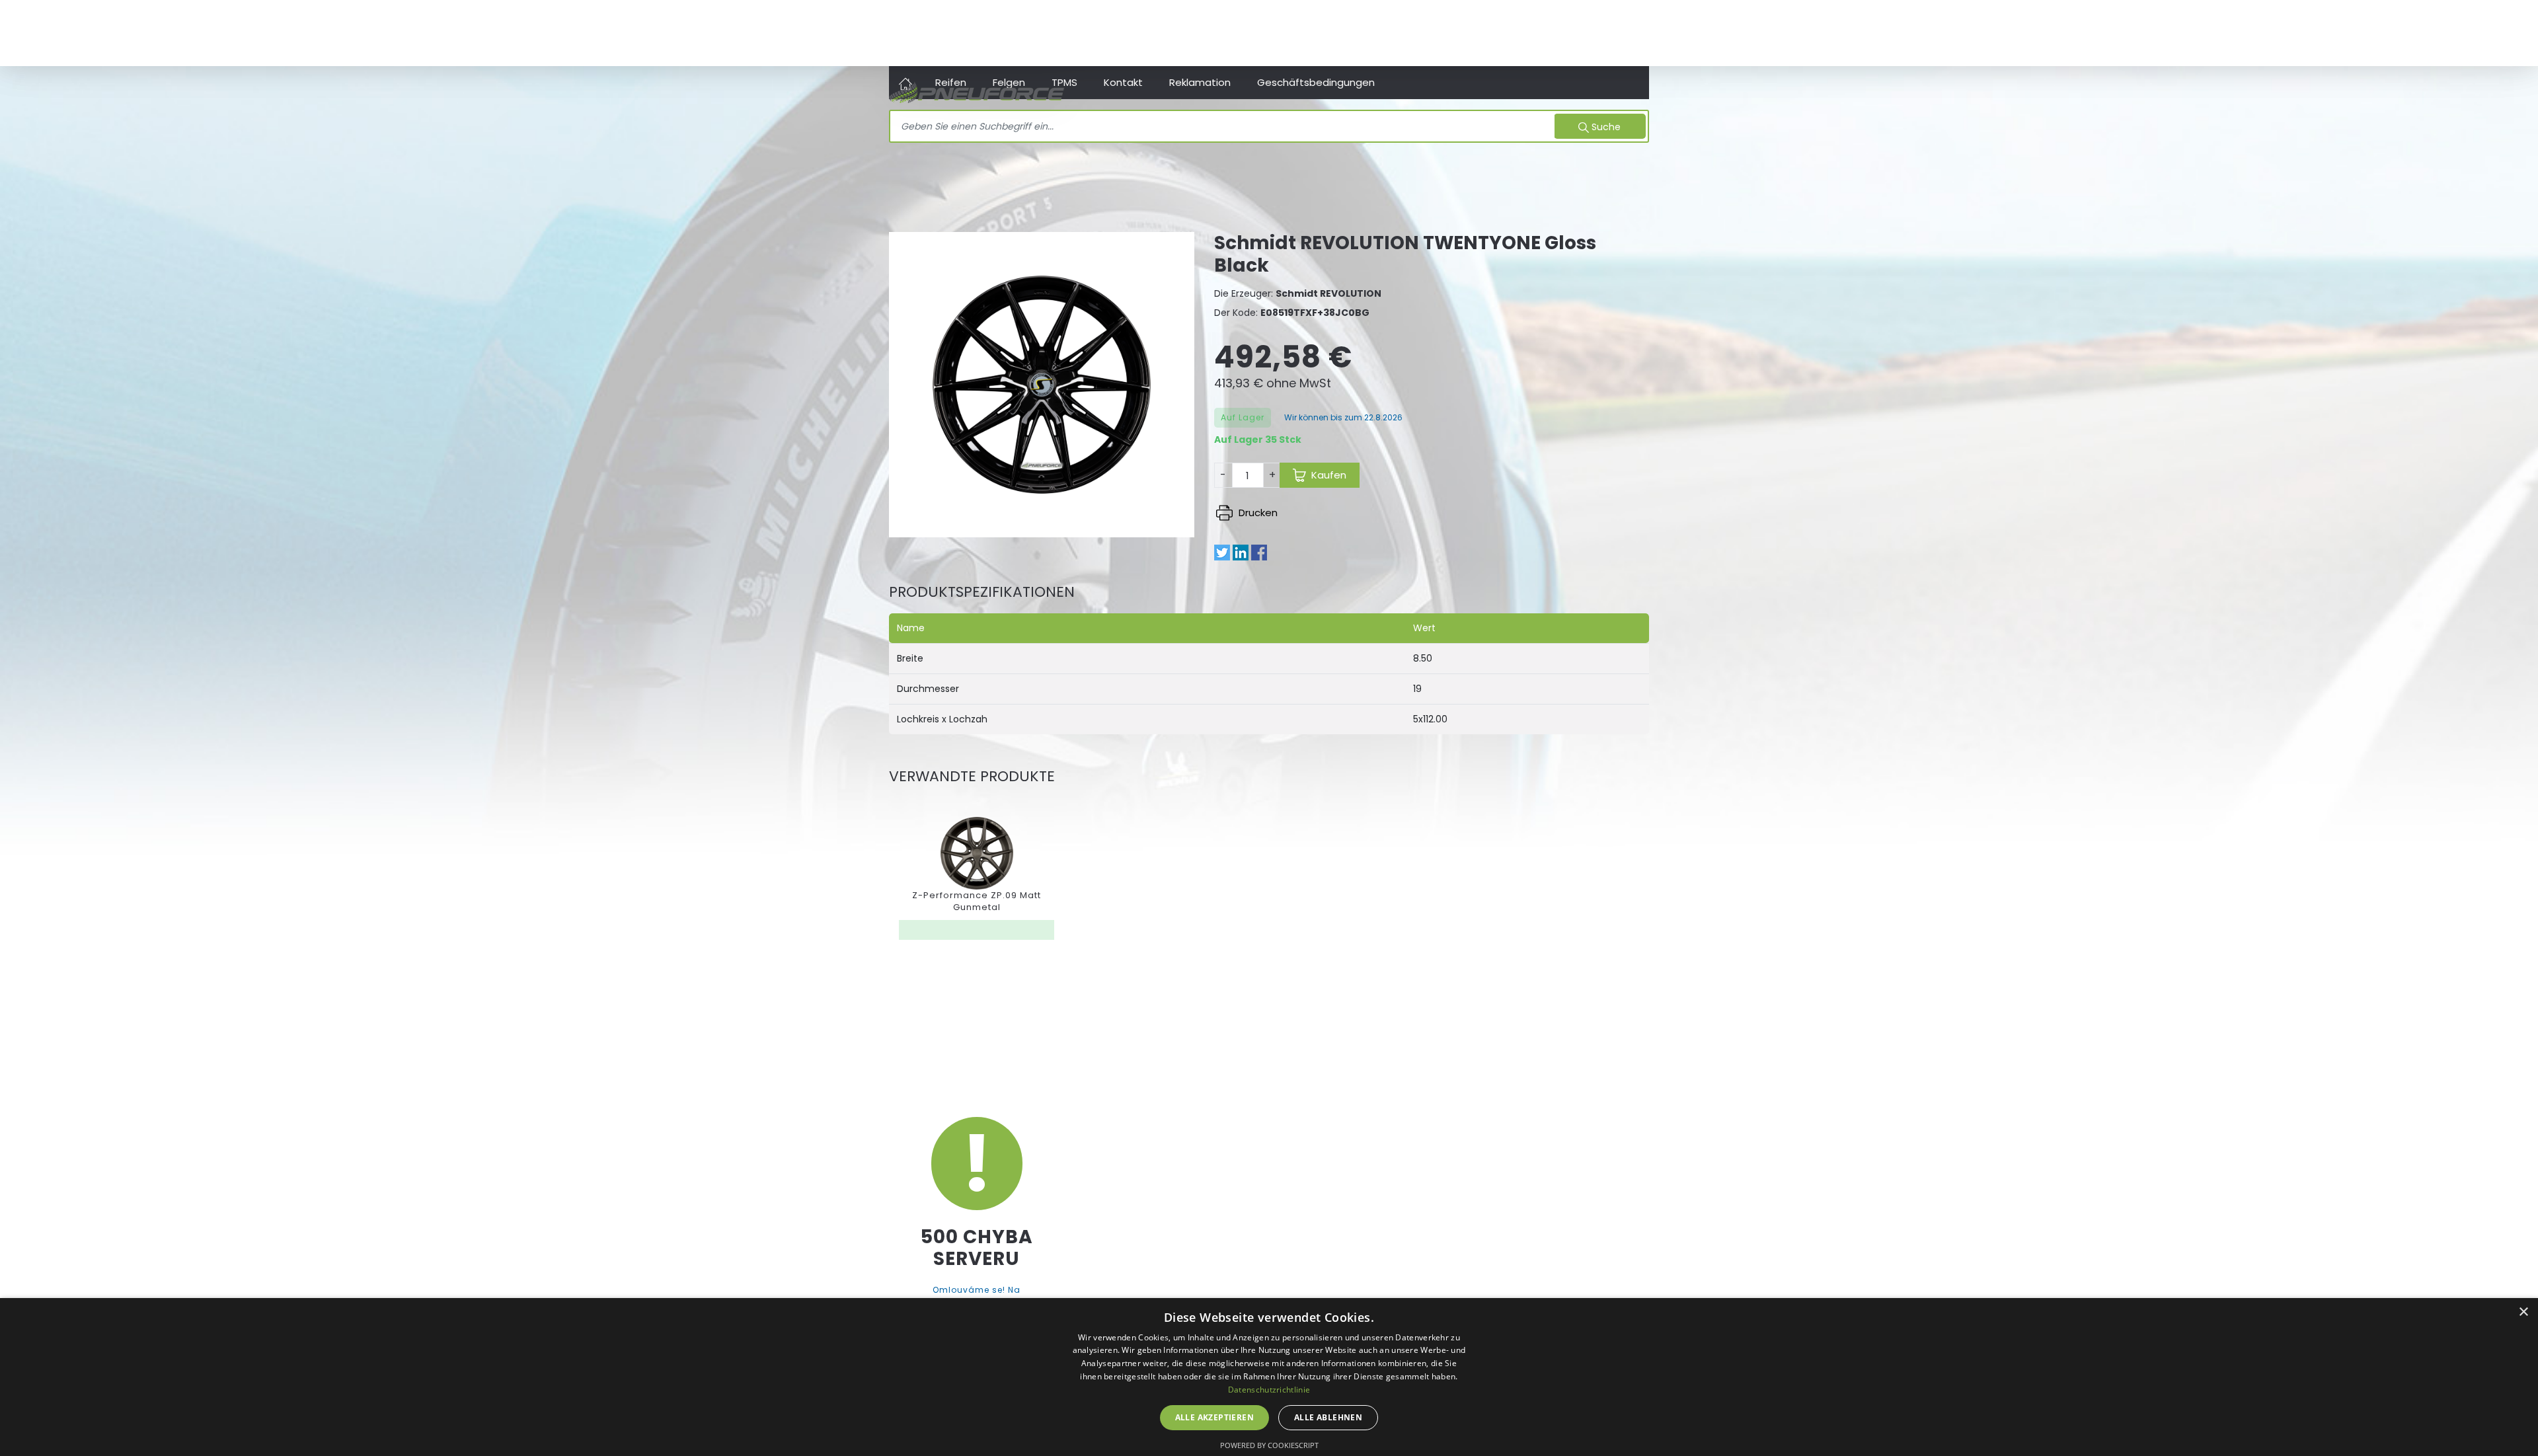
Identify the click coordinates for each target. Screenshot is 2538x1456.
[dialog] (1269, 1377)
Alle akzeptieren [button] (1214, 1417)
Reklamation (1200, 82)
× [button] (2523, 1312)
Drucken (1257, 513)
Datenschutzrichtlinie (1269, 1390)
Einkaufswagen (1618, 33)
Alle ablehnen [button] (1328, 1417)
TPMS (1064, 82)
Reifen (951, 82)
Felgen (1009, 82)
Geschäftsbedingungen (1316, 82)
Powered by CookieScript (1269, 1445)
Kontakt (1123, 82)
